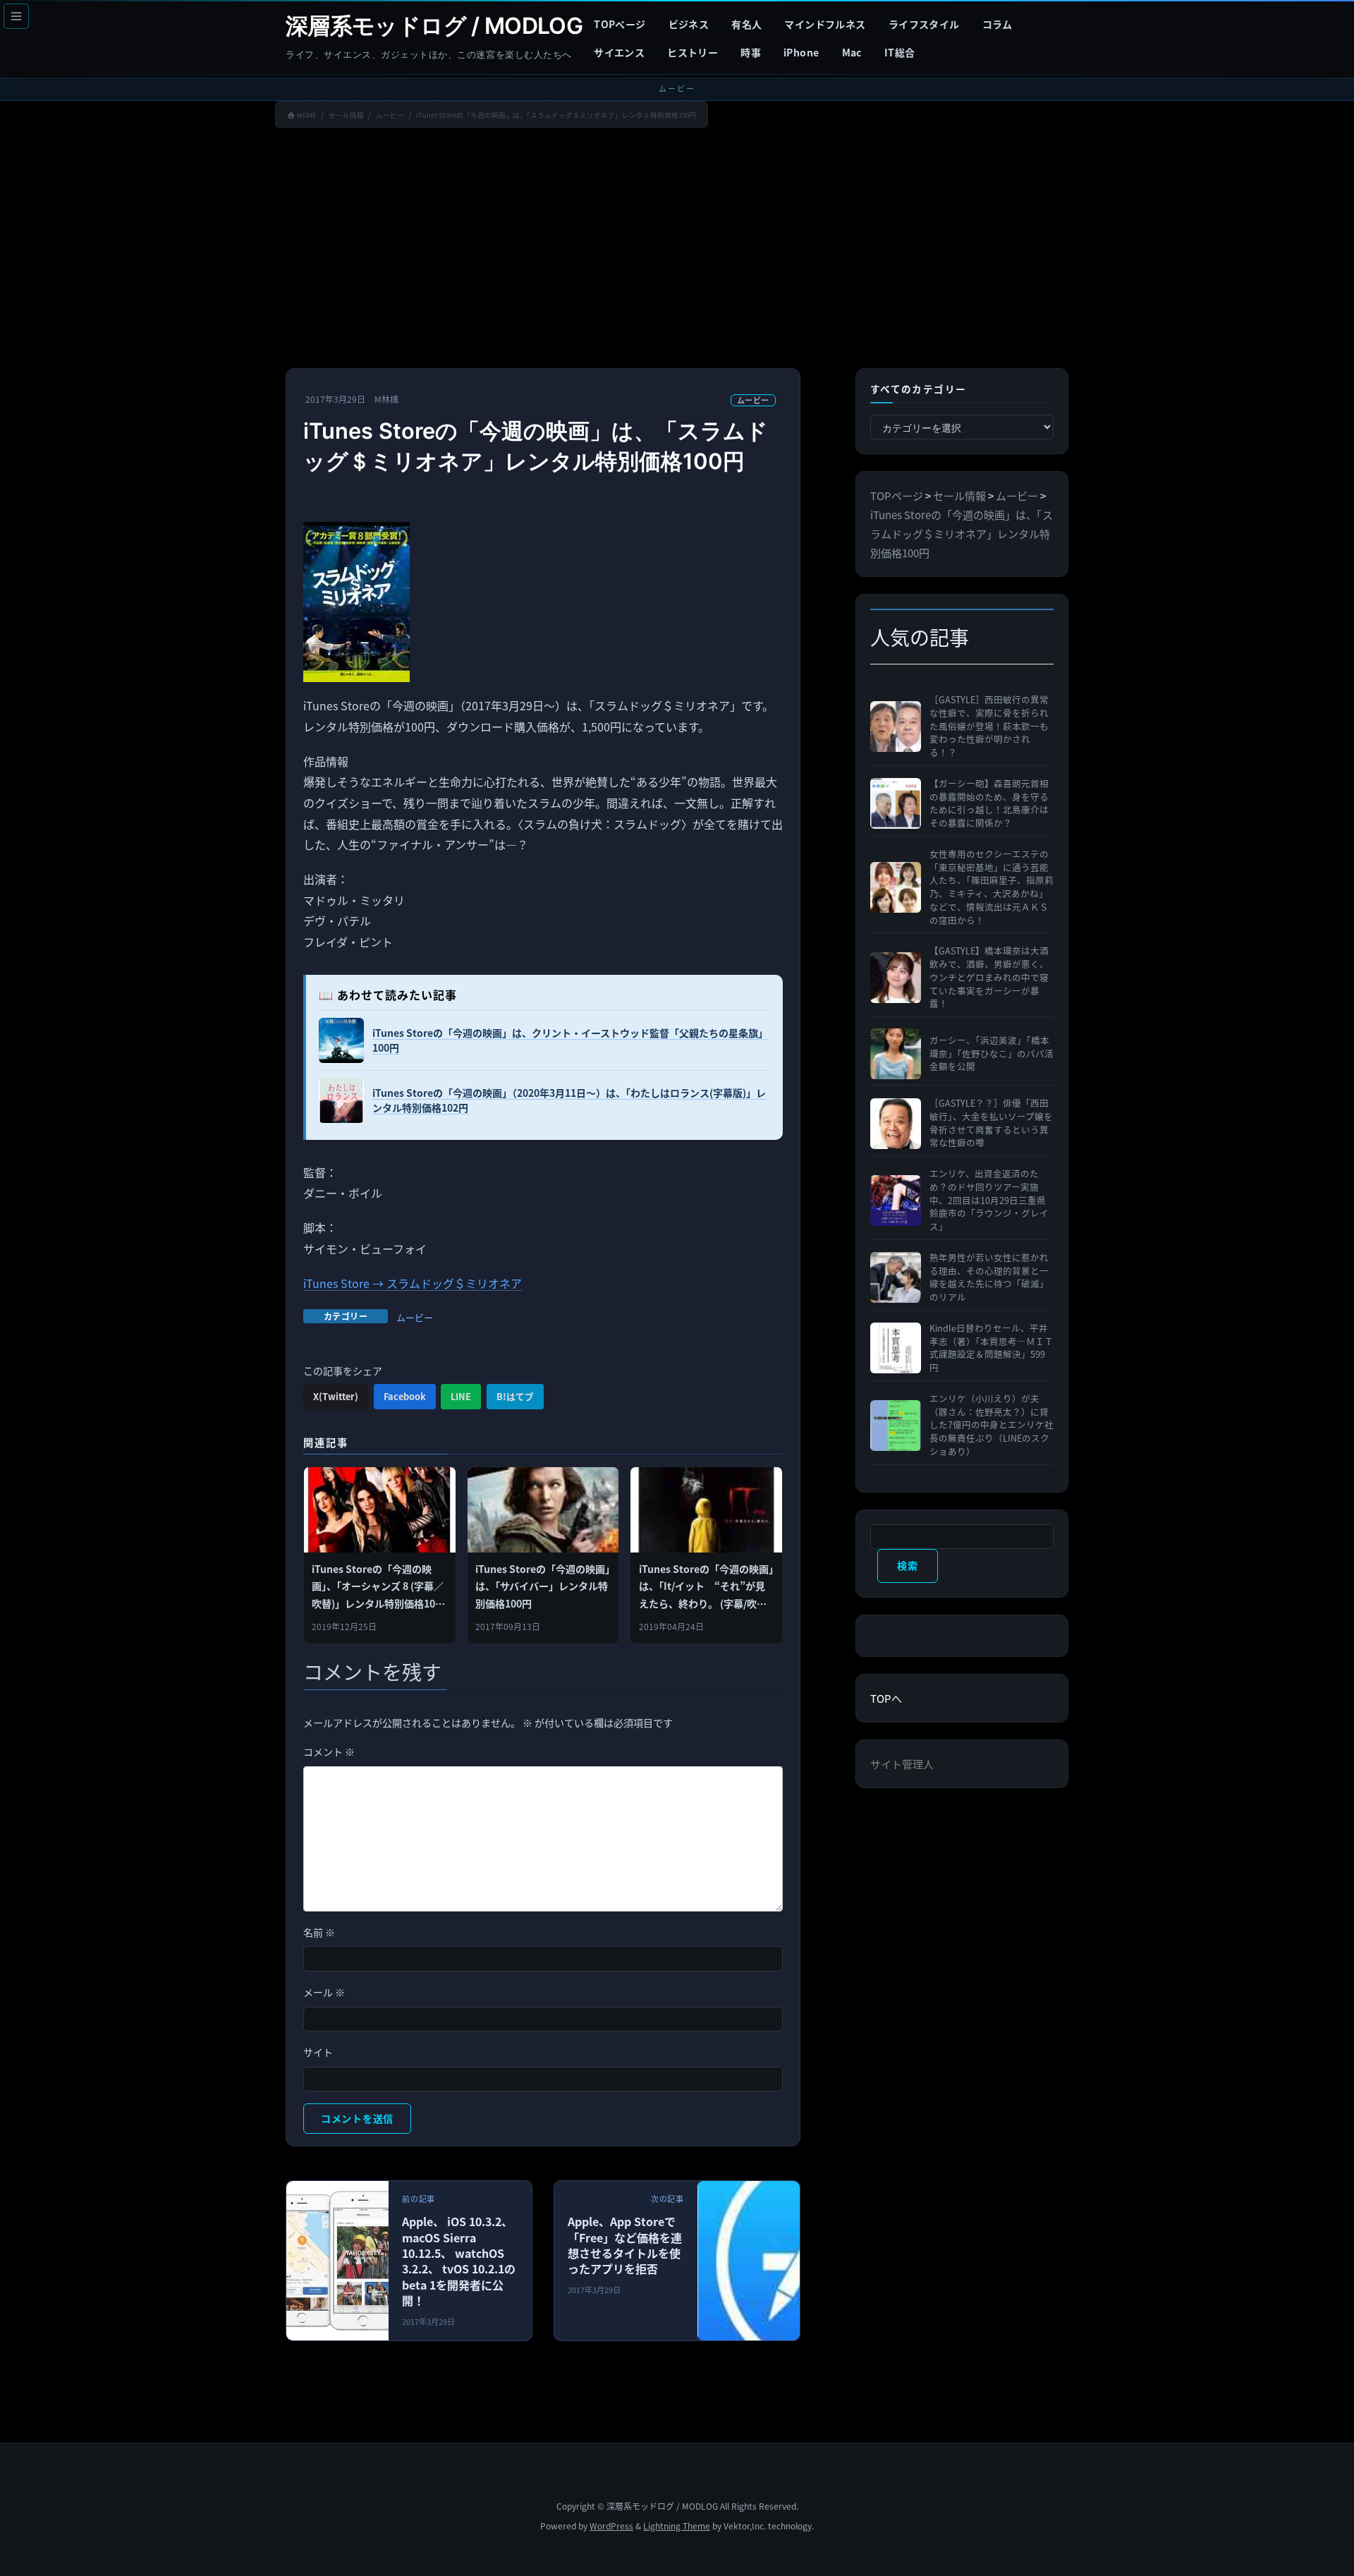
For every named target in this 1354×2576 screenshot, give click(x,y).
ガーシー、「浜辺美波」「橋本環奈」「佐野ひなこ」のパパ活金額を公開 (992, 1054)
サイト (318, 2052)
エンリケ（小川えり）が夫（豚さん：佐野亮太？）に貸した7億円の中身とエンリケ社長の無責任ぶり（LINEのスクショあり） (992, 1425)
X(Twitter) (336, 1396)
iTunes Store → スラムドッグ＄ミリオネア (413, 1283)
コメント (329, 1751)
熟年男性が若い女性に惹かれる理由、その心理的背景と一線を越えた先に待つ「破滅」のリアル (989, 1277)
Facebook (405, 1396)
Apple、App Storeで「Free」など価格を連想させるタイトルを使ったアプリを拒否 (625, 2245)
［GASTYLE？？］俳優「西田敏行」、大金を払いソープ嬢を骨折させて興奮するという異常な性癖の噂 (991, 1123)
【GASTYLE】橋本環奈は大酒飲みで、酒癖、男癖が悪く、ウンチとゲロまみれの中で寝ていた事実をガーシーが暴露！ (989, 977)
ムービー (753, 400)
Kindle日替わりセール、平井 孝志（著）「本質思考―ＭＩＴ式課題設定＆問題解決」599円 (992, 1348)
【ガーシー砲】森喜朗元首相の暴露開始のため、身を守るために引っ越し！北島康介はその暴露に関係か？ (989, 803)
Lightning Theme (677, 2526)
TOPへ (886, 1698)
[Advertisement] (677, 251)
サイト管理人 (902, 1764)
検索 (907, 1565)
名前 (319, 1932)
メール (324, 1992)
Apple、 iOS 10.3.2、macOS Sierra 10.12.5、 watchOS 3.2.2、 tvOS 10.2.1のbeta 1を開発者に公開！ (459, 2261)
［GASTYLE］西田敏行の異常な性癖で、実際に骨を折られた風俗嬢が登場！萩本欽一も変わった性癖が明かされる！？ (989, 726)
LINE (461, 1396)
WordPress (611, 2526)
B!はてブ (515, 1396)
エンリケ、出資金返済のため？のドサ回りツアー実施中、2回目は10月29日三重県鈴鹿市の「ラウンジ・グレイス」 (989, 1200)
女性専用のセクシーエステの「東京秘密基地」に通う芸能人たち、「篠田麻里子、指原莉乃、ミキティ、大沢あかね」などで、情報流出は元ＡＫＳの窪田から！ (992, 887)
